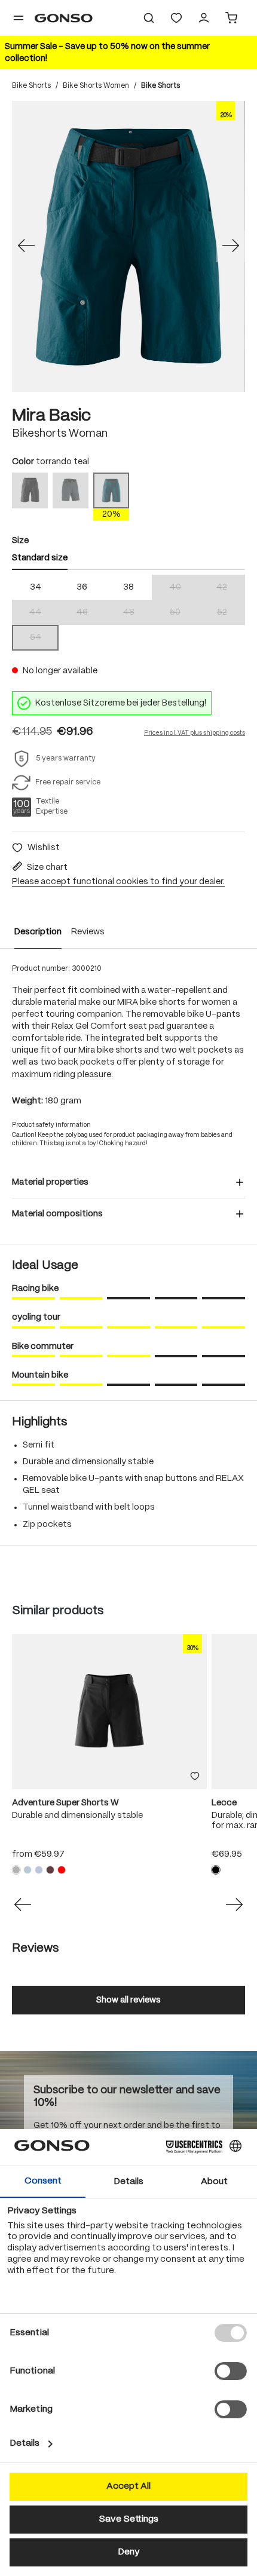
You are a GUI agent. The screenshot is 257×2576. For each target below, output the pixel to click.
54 (44, 638)
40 (184, 588)
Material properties (50, 1182)
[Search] (149, 18)
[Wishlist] (176, 18)
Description (38, 932)
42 (231, 588)
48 (137, 613)
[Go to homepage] (64, 18)
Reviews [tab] (35, 1948)
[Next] (231, 247)
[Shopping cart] (231, 18)
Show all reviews (128, 2000)
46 (91, 613)
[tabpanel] (128, 613)
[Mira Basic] (128, 246)
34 (36, 587)
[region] (128, 246)
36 (82, 587)
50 (184, 613)
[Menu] (19, 18)
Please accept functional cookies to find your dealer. (118, 882)
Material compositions (57, 1214)
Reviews (88, 932)
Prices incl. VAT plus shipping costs (195, 733)
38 (128, 587)
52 (231, 613)
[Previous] (26, 247)
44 (44, 613)
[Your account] (204, 18)
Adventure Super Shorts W (65, 1803)
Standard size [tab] (40, 558)
